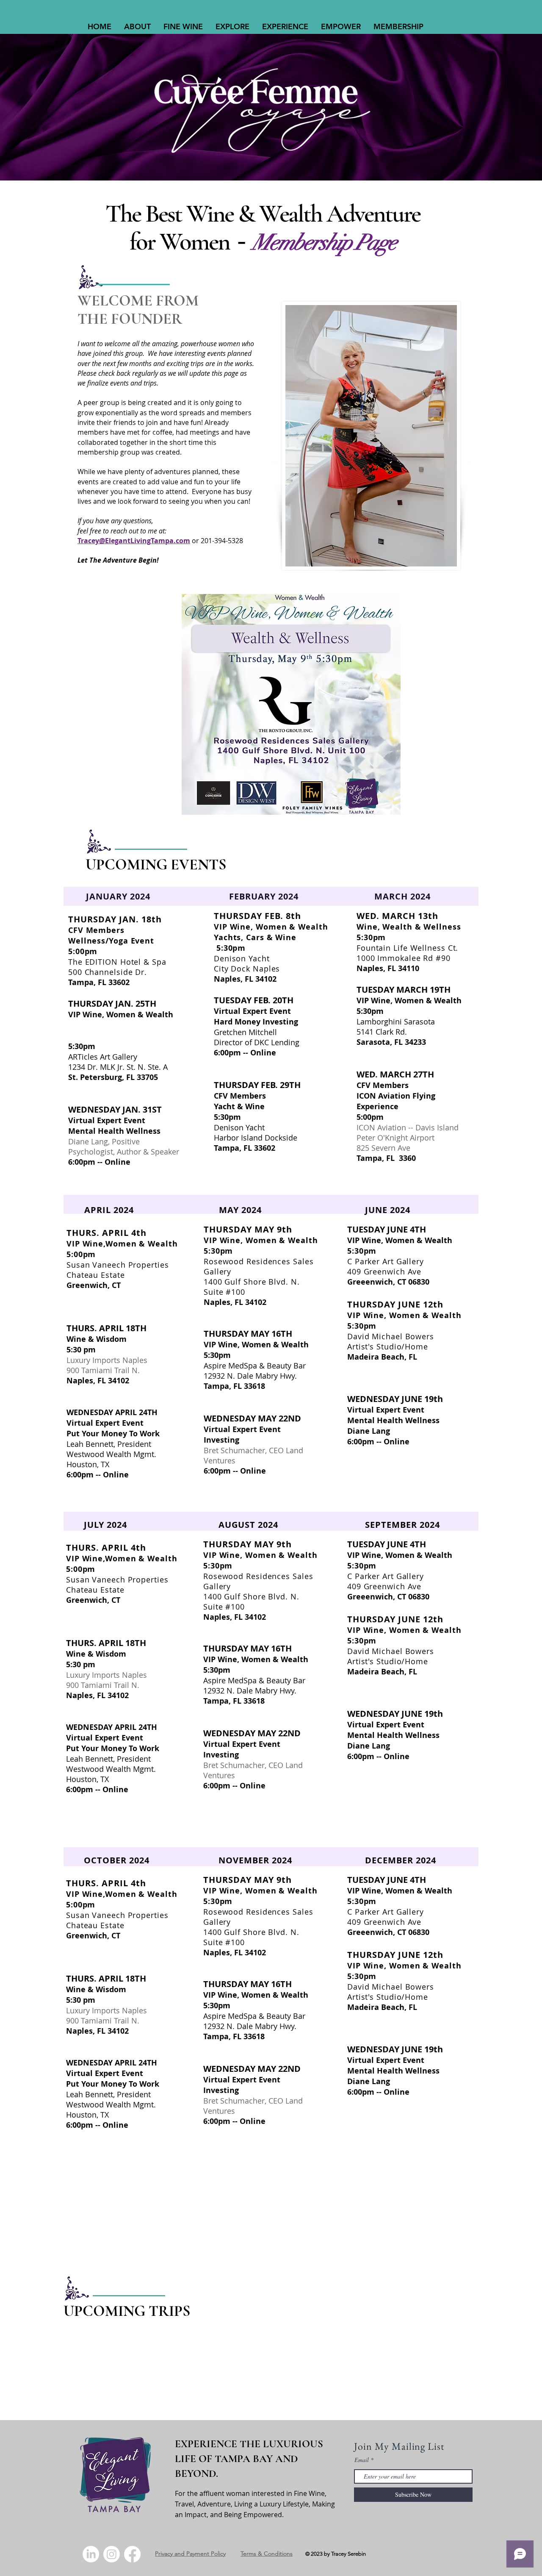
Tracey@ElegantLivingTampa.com (134, 541)
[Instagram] (112, 2554)
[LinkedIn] (91, 2554)
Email (362, 2460)
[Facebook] (132, 2554)
